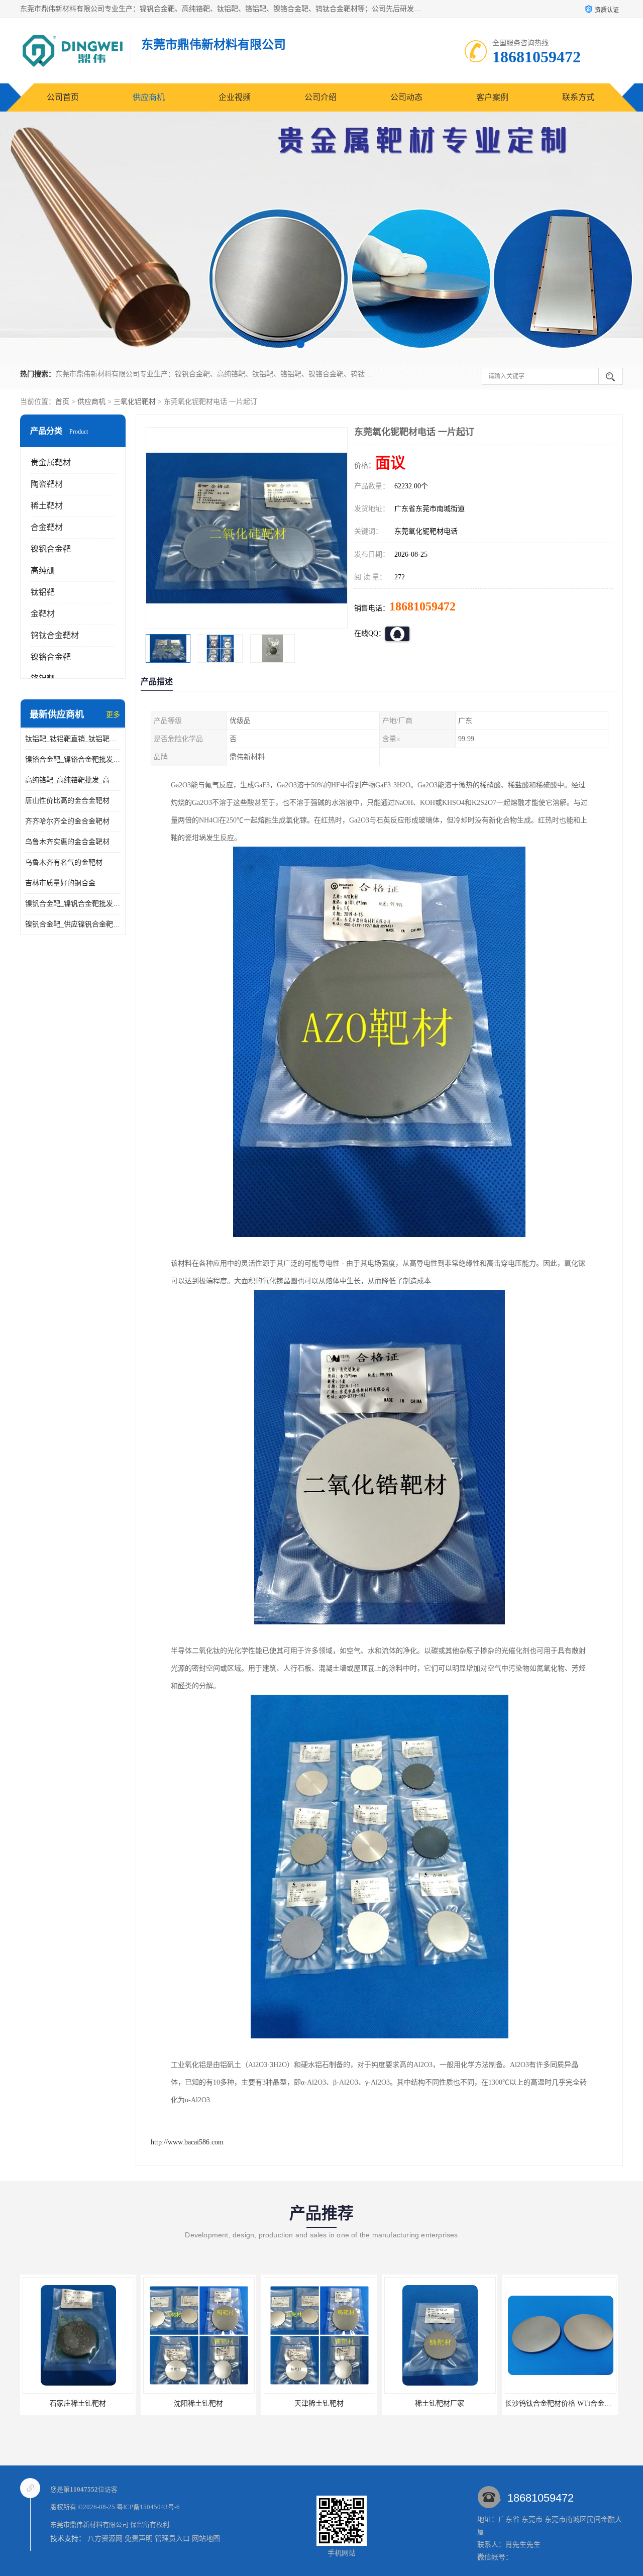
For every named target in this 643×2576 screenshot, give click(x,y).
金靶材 (43, 614)
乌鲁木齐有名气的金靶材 (64, 862)
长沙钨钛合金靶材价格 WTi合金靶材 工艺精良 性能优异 (471, 2403)
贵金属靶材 (51, 462)
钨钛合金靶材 (55, 635)
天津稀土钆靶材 (198, 2403)
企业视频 (235, 97)
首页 (62, 402)
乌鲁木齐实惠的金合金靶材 (67, 842)
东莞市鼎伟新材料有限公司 (89, 2525)
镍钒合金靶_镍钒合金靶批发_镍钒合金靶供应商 (73, 904)
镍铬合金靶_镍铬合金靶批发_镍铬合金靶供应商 (73, 759)
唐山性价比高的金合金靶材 (67, 801)
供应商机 (149, 97)
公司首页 (63, 97)
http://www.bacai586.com (187, 2142)
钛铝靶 (43, 592)
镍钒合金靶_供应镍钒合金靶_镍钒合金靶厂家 (73, 924)
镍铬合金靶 (51, 657)
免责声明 (139, 2539)
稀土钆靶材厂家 (319, 2403)
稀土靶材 (47, 506)
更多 (113, 715)
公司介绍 (320, 97)
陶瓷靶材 (47, 484)
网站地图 (206, 2539)
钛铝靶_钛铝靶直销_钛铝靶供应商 (73, 739)
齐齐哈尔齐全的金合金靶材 (67, 821)
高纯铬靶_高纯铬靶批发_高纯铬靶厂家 (73, 780)
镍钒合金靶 (51, 549)
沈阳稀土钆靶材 (78, 2403)
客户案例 (492, 97)
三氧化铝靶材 (135, 402)
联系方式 (578, 97)
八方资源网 (105, 2539)
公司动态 (406, 97)
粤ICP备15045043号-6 (148, 2507)
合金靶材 (47, 527)
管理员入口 (172, 2539)
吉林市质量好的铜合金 (60, 883)
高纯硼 (43, 571)
